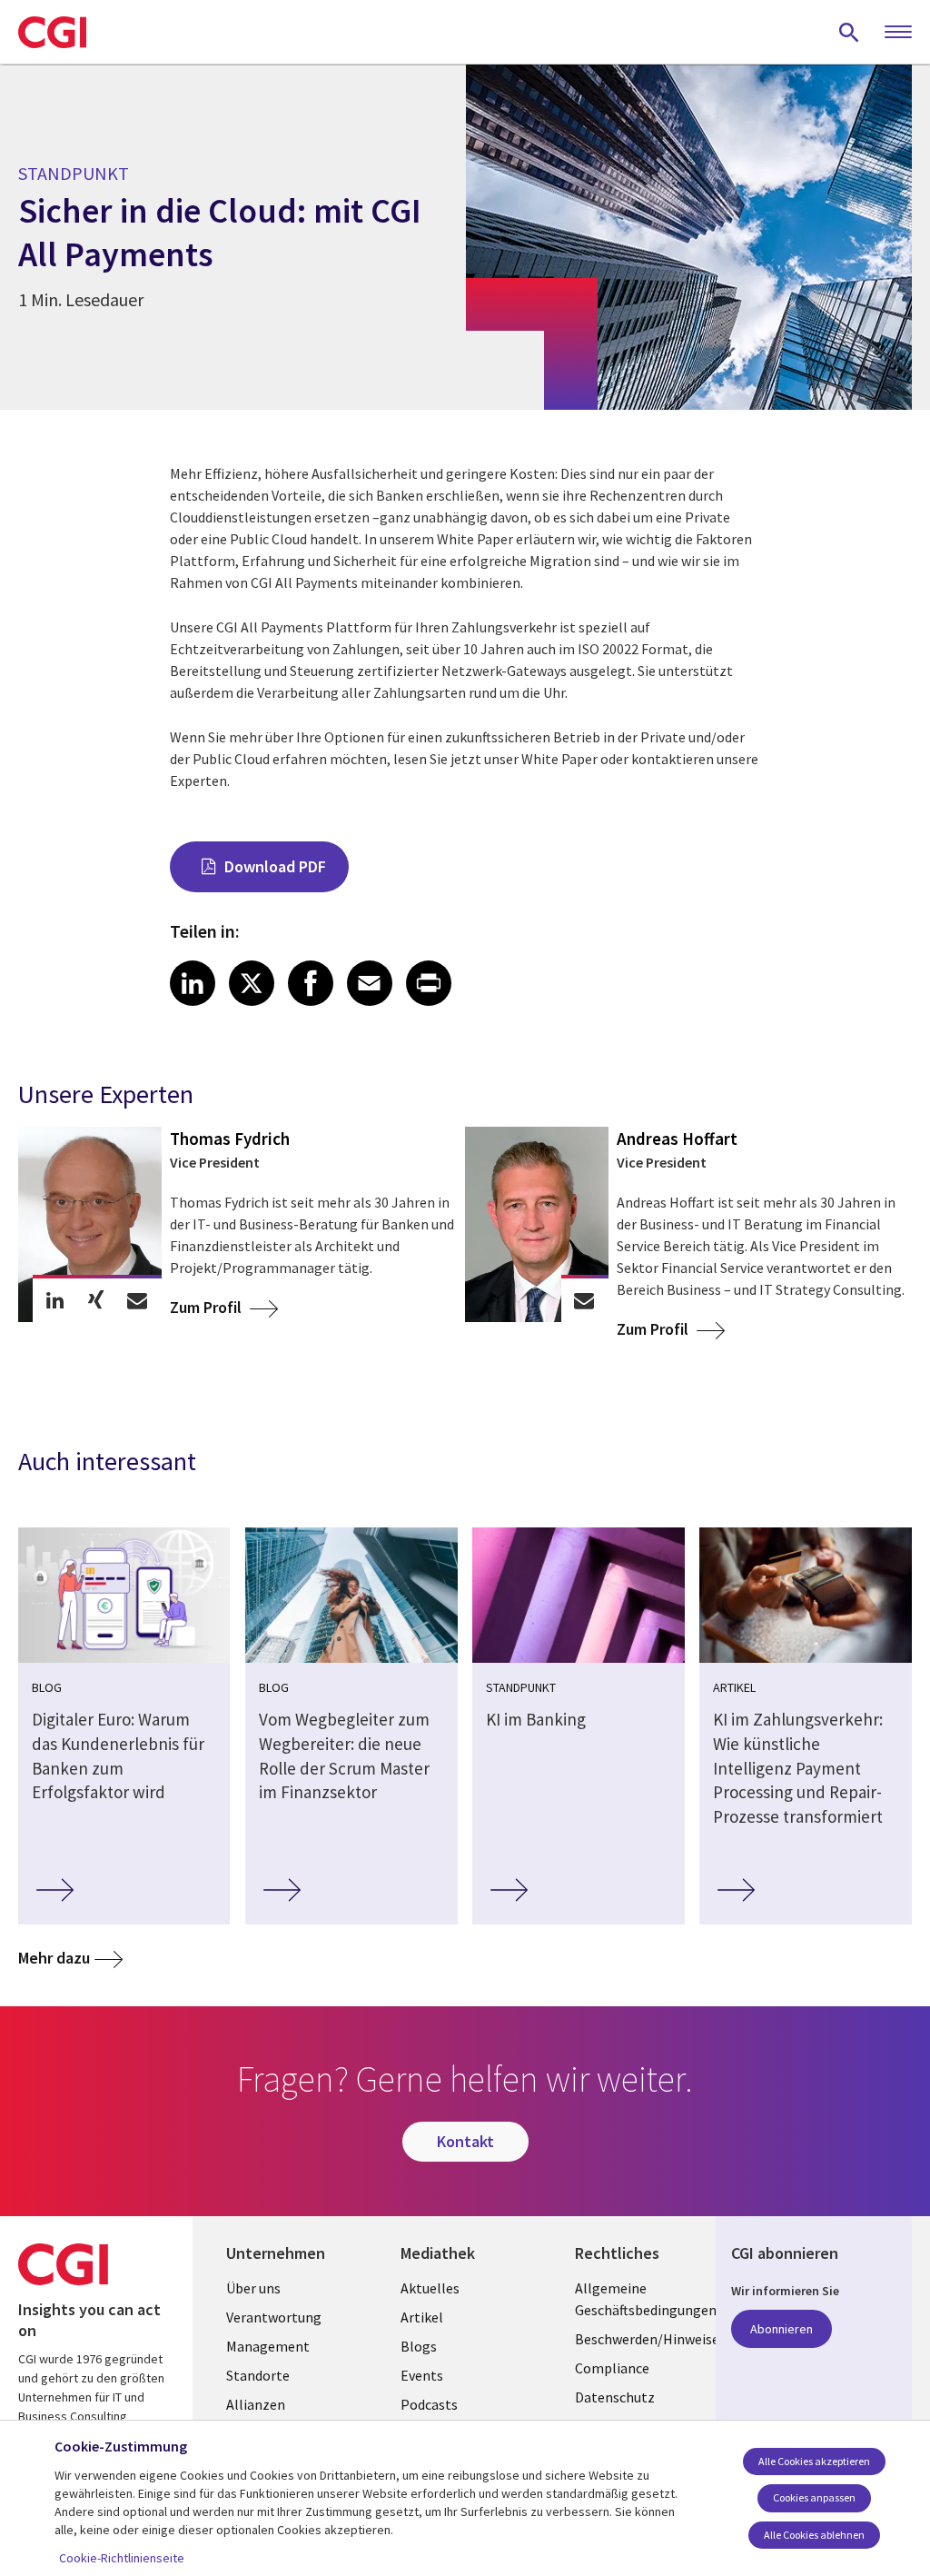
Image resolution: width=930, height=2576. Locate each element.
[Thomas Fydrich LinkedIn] (55, 1300)
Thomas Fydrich (230, 1139)
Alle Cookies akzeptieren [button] (814, 2461)
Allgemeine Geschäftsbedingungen (638, 2299)
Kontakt (465, 2141)
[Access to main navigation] (898, 33)
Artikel (422, 2317)
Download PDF (275, 866)
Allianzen (256, 2404)
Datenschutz (615, 2397)
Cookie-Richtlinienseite (122, 2558)
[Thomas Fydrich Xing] (96, 1300)
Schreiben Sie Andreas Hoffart (584, 1300)
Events (422, 2375)
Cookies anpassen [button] (814, 2497)
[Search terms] (849, 32)
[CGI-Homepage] (52, 32)
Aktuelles (430, 2288)
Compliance (612, 2368)
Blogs (419, 2346)
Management (268, 2346)
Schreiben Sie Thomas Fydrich (137, 1300)
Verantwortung (274, 2317)
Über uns (253, 2288)
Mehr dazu (54, 1958)
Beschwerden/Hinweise (638, 2339)
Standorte (258, 2375)
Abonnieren (782, 2329)
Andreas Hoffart (677, 1139)
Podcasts (429, 2404)
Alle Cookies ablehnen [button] (814, 2535)
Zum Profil (208, 1307)
